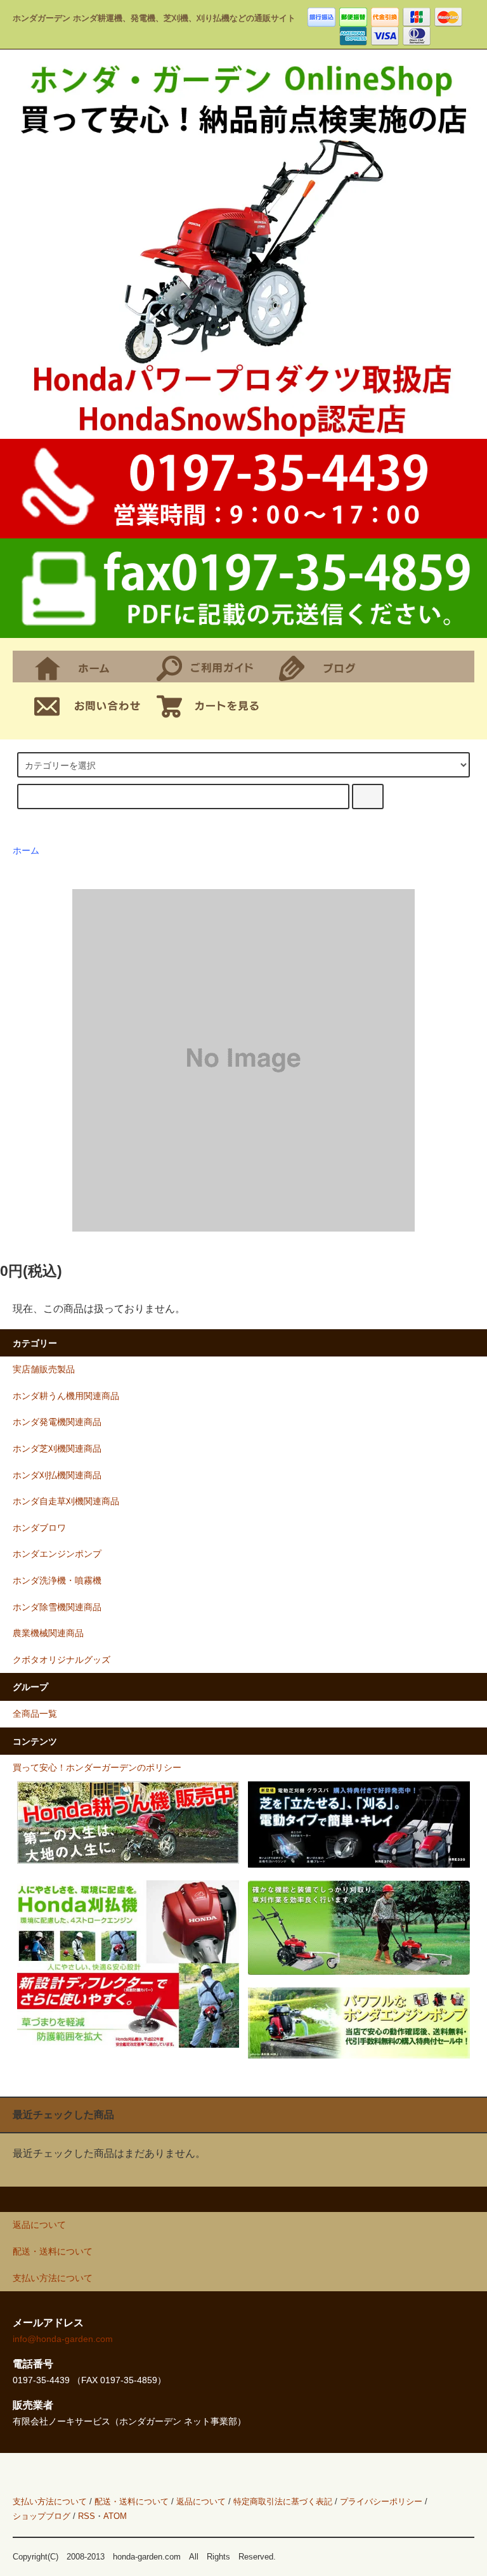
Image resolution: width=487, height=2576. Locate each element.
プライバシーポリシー (381, 2501)
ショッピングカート (212, 705)
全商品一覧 (35, 1714)
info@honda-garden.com (63, 2339)
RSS (87, 2516)
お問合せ (90, 705)
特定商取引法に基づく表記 (283, 2501)
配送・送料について (132, 2501)
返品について (201, 2501)
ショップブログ (334, 667)
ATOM (115, 2516)
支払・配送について (212, 667)
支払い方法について (50, 2501)
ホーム (90, 667)
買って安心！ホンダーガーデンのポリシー (97, 1767)
